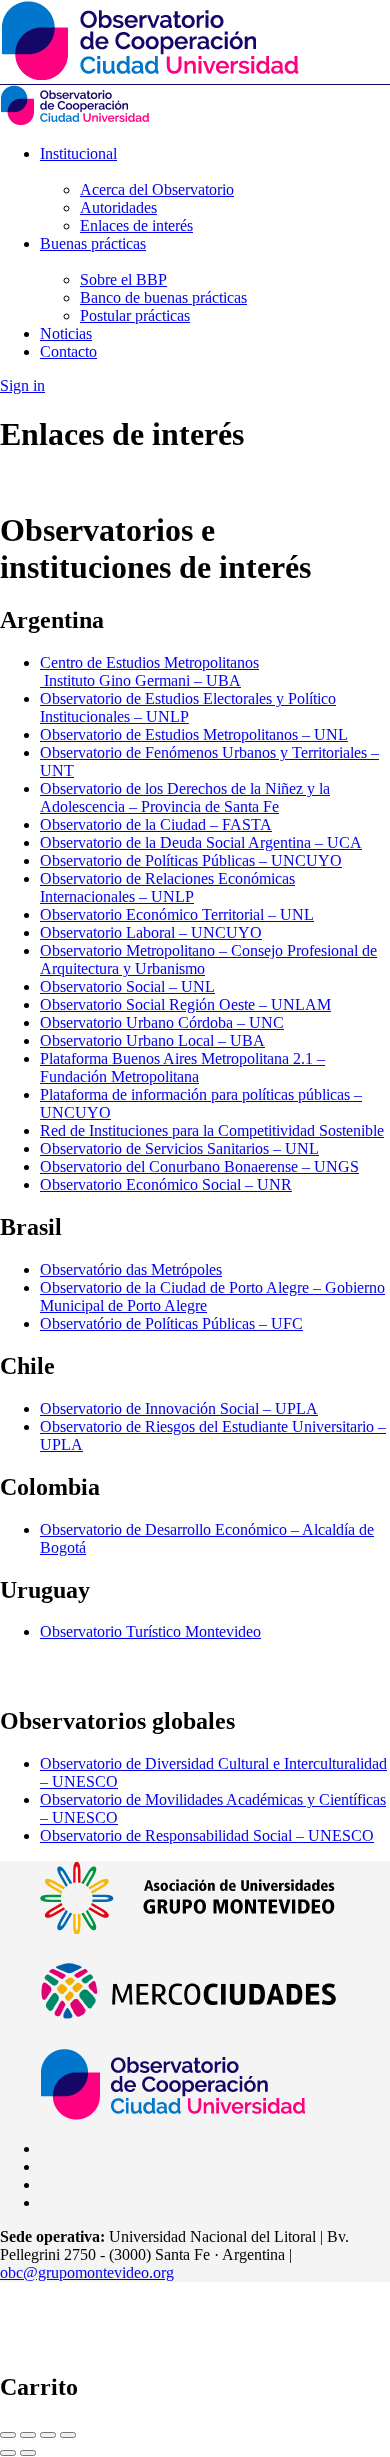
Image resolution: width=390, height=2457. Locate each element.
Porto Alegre (167, 1305)
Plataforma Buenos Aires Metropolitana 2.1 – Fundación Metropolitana (182, 1067)
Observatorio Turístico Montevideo (150, 1631)
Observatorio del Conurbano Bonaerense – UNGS (199, 1166)
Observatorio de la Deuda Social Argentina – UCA (201, 842)
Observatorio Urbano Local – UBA (152, 1040)
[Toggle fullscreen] (48, 2435)
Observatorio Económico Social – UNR (166, 1184)
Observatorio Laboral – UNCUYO (151, 932)
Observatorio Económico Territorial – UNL (177, 914)
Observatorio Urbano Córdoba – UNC (162, 1022)
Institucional (78, 153)
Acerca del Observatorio (157, 189)
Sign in (22, 385)
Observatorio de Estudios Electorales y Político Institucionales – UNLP (188, 707)
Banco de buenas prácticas (163, 297)
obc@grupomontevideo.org (87, 2272)
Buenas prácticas (93, 243)
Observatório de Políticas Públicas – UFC (171, 1323)
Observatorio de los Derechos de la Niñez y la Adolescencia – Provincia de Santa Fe (185, 797)
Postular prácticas (135, 315)
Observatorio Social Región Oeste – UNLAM (185, 1004)
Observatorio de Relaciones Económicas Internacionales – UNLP (167, 887)
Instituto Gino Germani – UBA (140, 680)
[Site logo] (75, 119)
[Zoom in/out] (68, 2435)
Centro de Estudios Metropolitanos (149, 662)
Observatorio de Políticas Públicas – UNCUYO (191, 860)
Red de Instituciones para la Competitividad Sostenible (212, 1130)
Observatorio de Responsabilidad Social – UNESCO (207, 1835)
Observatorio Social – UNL (127, 986)
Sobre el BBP (123, 279)
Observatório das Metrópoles (131, 1269)
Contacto (68, 351)
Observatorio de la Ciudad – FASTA (156, 824)
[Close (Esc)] (8, 2435)
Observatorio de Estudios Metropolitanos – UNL (194, 734)
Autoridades (118, 207)
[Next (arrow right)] (28, 2453)
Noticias (66, 333)
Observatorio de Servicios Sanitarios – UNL (179, 1148)
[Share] (28, 2435)
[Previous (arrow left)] (8, 2453)
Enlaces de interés (136, 225)
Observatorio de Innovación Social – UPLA (179, 1408)
